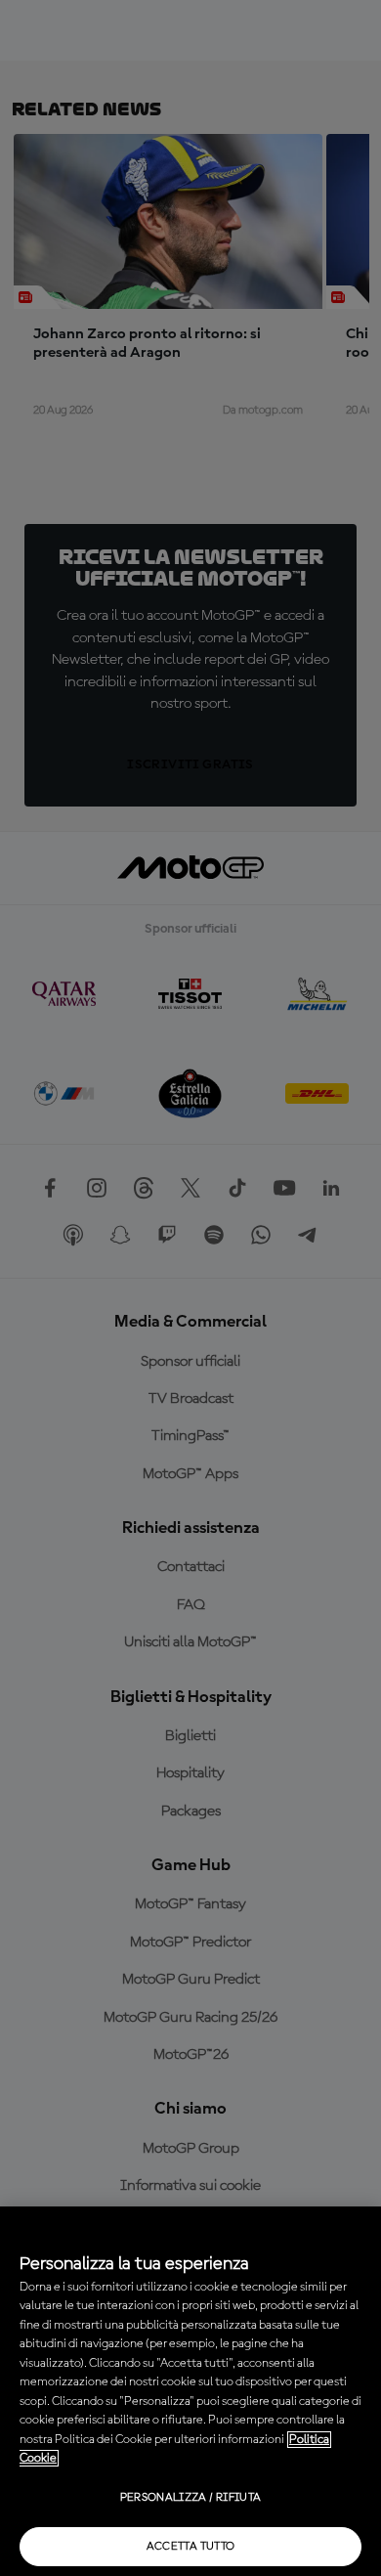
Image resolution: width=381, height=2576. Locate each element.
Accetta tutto (191, 2547)
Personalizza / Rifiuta (191, 2498)
